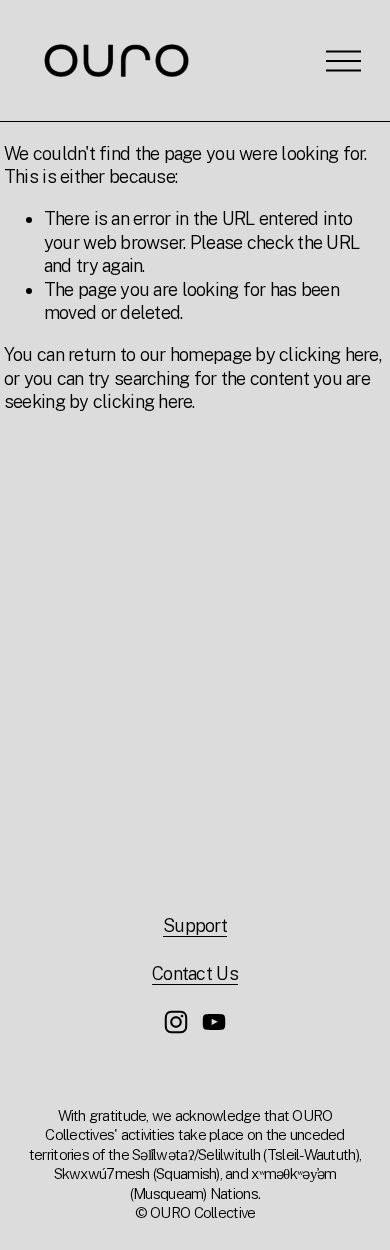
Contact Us (195, 973)
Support (195, 925)
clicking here (329, 354)
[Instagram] (176, 1022)
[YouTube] (214, 1022)
